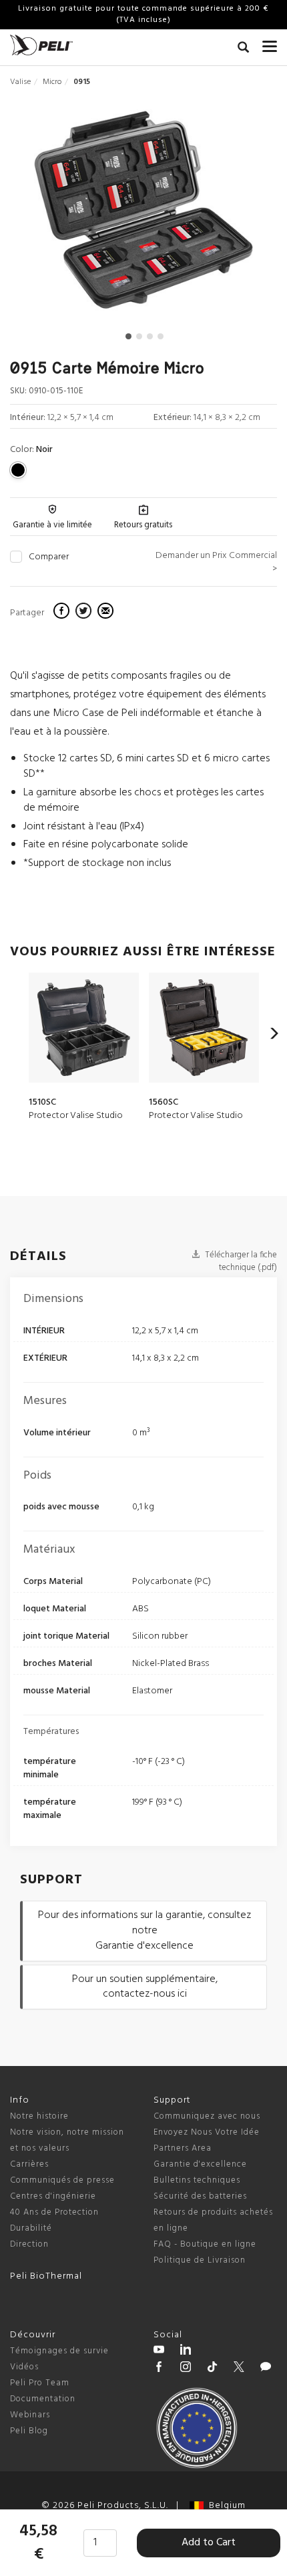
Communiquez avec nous (207, 2116)
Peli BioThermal (46, 2276)
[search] (243, 49)
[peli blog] (266, 2369)
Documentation (43, 2399)
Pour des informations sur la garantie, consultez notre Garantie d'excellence (145, 1931)
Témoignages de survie (59, 2351)
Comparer (49, 557)
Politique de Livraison (200, 2260)
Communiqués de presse (62, 2180)
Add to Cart (209, 2543)
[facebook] (63, 613)
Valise (20, 82)
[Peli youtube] (159, 2351)
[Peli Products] (159, 2369)
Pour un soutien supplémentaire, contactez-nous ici (145, 1987)
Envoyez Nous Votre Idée (207, 2132)
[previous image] (50, 215)
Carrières (29, 2164)
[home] (41, 45)
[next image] (237, 215)
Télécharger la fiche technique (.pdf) (240, 1261)
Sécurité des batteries (200, 2196)
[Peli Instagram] (186, 2369)
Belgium (225, 2506)
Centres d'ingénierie (53, 2196)
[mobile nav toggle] (270, 43)
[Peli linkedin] (186, 2351)
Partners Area (183, 2148)
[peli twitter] (239, 2369)
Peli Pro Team (40, 2383)
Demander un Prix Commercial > (216, 562)
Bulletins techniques (197, 2180)
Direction (29, 2244)
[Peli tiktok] (212, 2369)
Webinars (30, 2415)
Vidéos (24, 2367)
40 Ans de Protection (54, 2212)
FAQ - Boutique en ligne (205, 2244)
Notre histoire (39, 2116)
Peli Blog (29, 2431)
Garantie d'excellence (200, 2164)
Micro (52, 82)
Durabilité (31, 2228)
